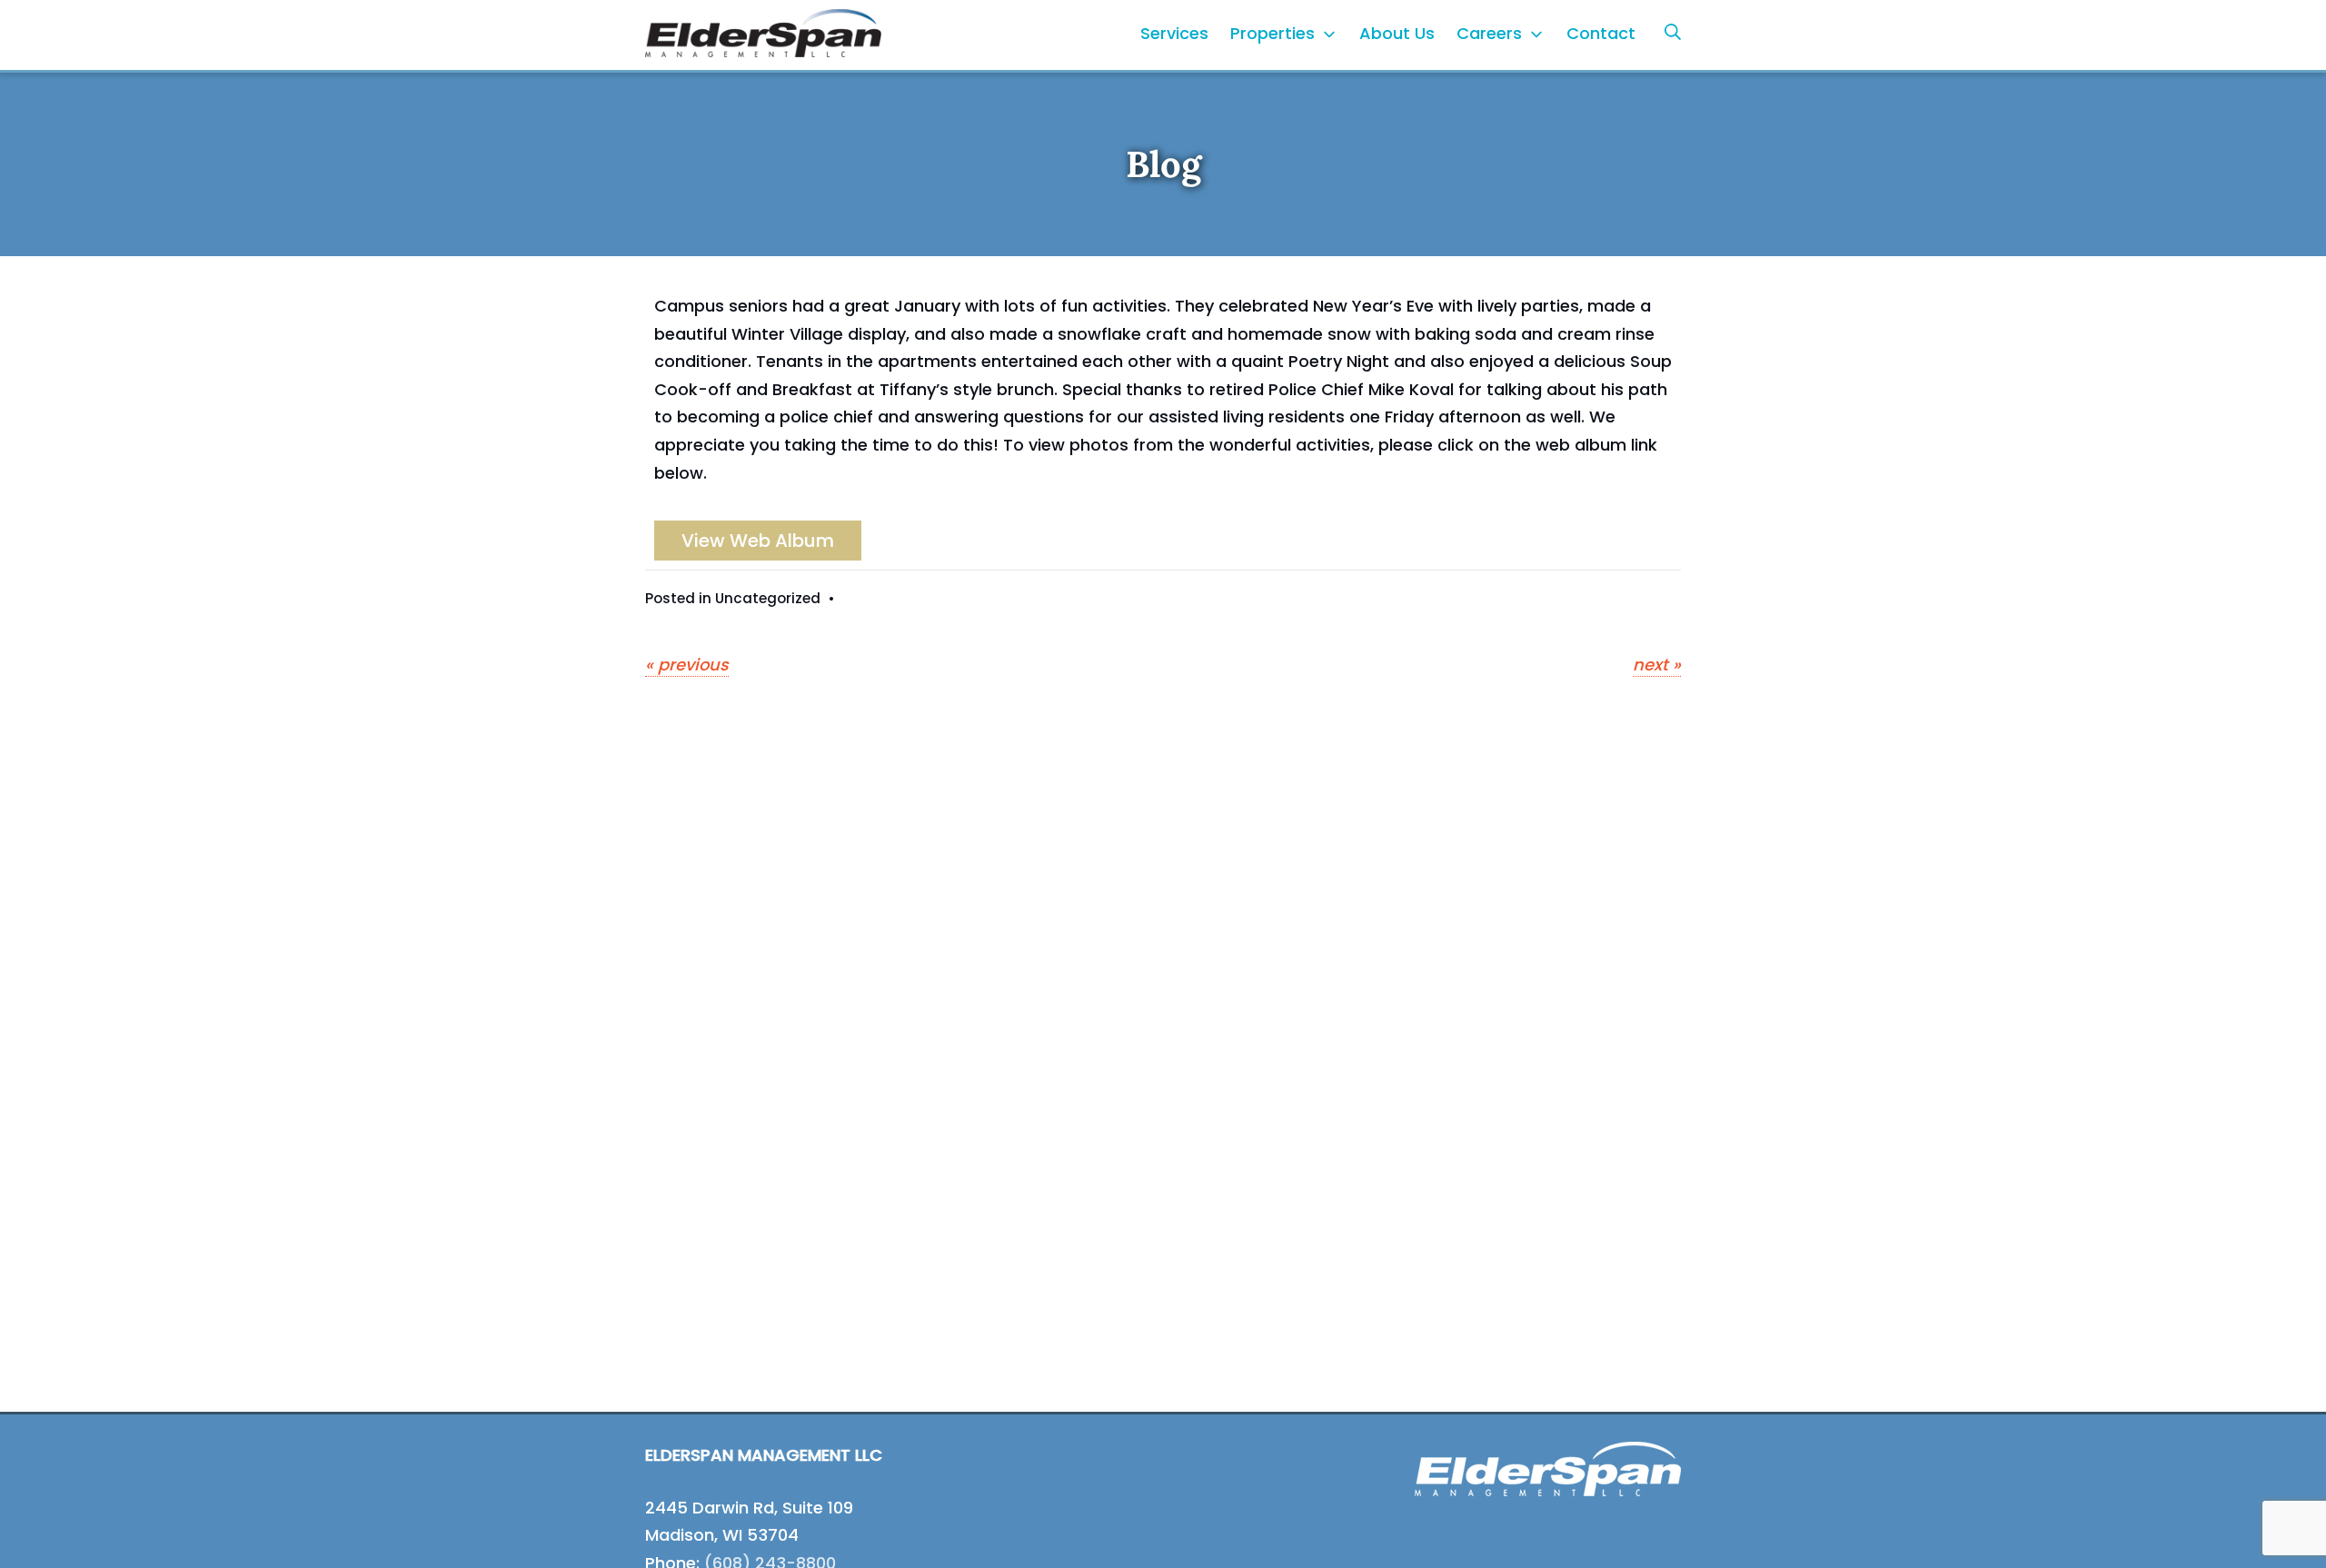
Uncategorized (768, 598)
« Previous (687, 665)
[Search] (1673, 31)
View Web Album (758, 541)
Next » (1657, 665)
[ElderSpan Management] (763, 33)
